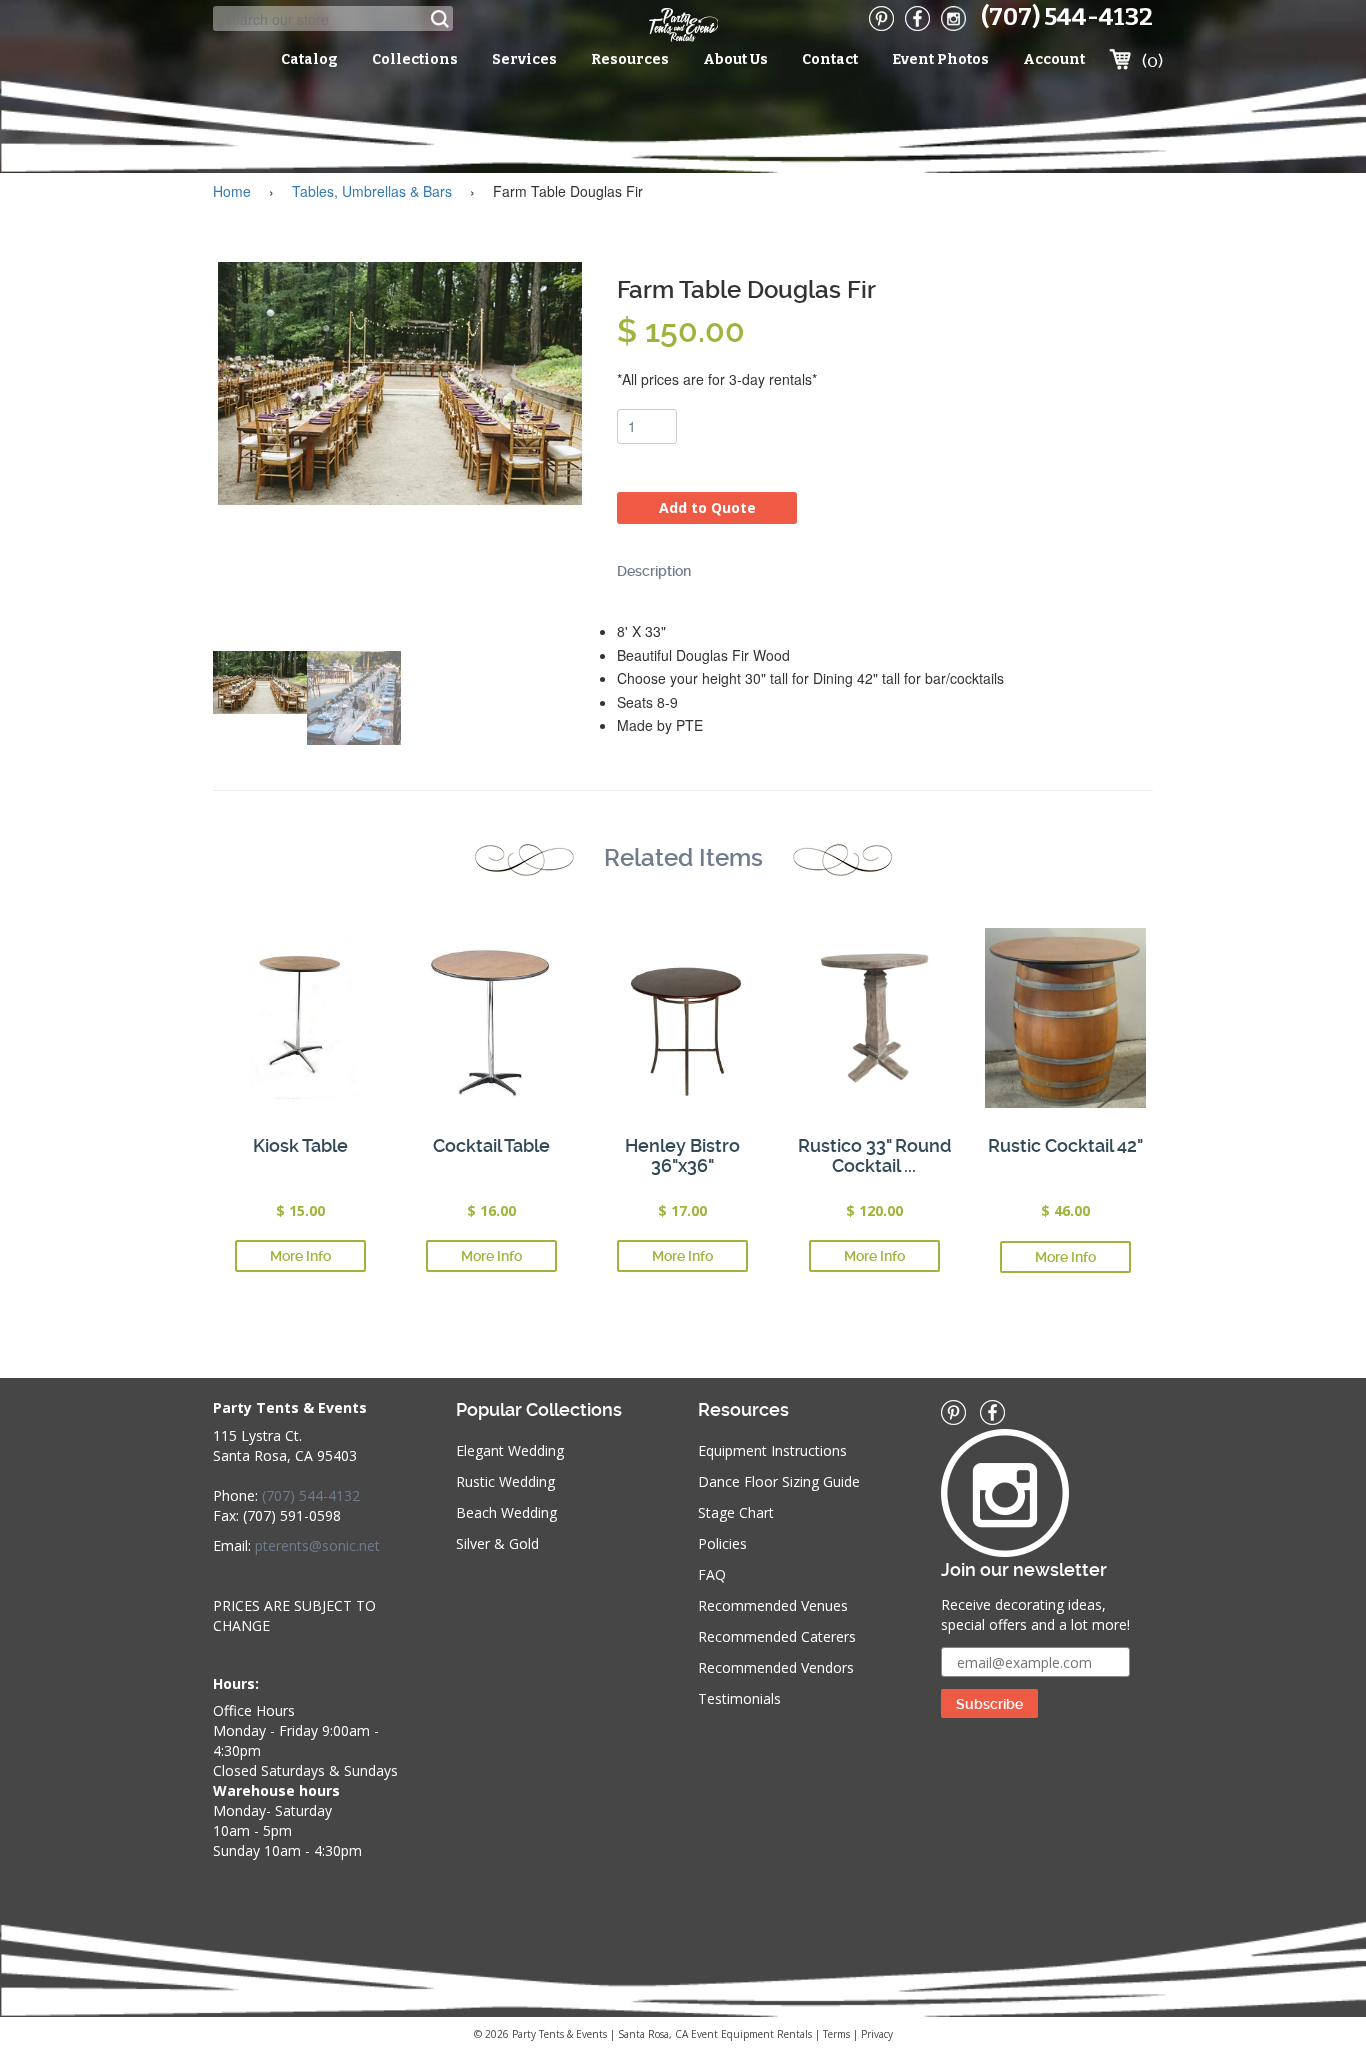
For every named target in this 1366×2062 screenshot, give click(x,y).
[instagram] (953, 18)
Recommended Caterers (777, 1636)
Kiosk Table (300, 1145)
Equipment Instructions (772, 1450)
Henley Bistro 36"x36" (682, 1155)
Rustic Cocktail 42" (1065, 1145)
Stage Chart (736, 1512)
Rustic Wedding (505, 1481)
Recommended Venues (773, 1605)
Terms (836, 2034)
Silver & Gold (497, 1543)
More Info (300, 1256)
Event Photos (940, 59)
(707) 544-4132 (1067, 17)
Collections (415, 59)
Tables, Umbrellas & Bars (372, 191)
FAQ (712, 1574)
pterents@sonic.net (317, 1545)
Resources (630, 59)
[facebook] (917, 18)
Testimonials (739, 1698)
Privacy (877, 2034)
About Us (735, 59)
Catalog (309, 59)
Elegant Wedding (510, 1450)
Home (232, 191)
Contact (830, 59)
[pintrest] (881, 18)
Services (524, 59)
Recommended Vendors (776, 1667)
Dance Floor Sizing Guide (779, 1481)
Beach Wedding (506, 1512)
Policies (722, 1543)
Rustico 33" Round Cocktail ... (874, 1155)
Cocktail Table (491, 1145)
